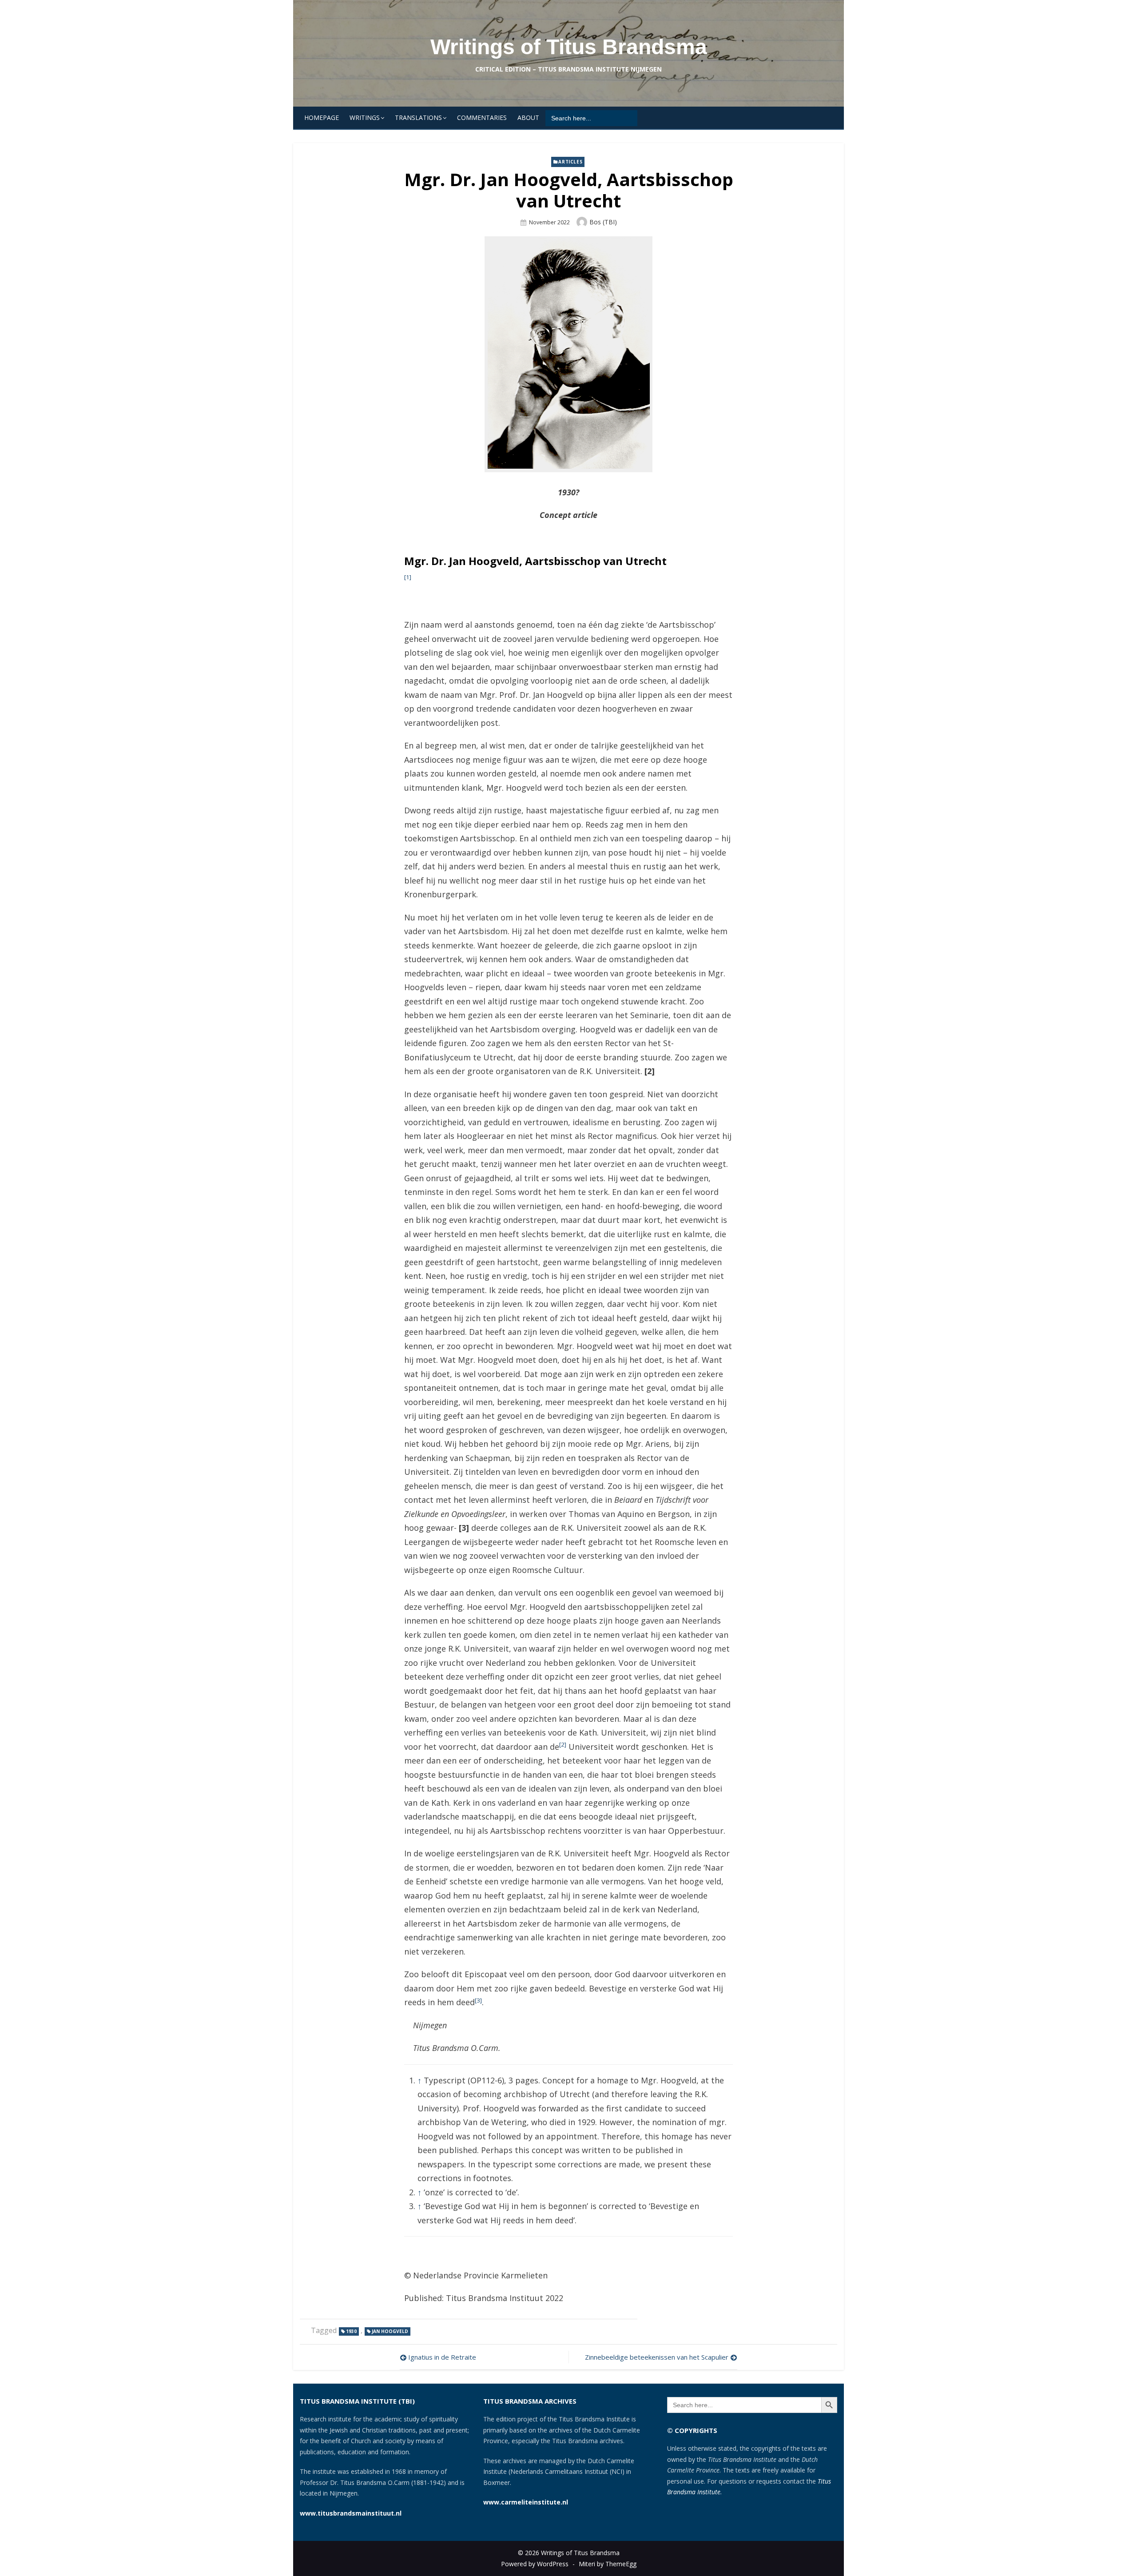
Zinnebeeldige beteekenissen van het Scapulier (657, 2357)
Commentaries (482, 117)
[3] (478, 2000)
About (528, 117)
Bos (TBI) (603, 222)
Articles (570, 162)
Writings (365, 117)
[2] (563, 1744)
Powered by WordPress (535, 2564)
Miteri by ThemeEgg (608, 2564)
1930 (351, 2331)
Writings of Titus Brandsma (569, 47)
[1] (408, 577)
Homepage (322, 117)
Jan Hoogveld (390, 2331)
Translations (418, 117)
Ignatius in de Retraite (442, 2357)
